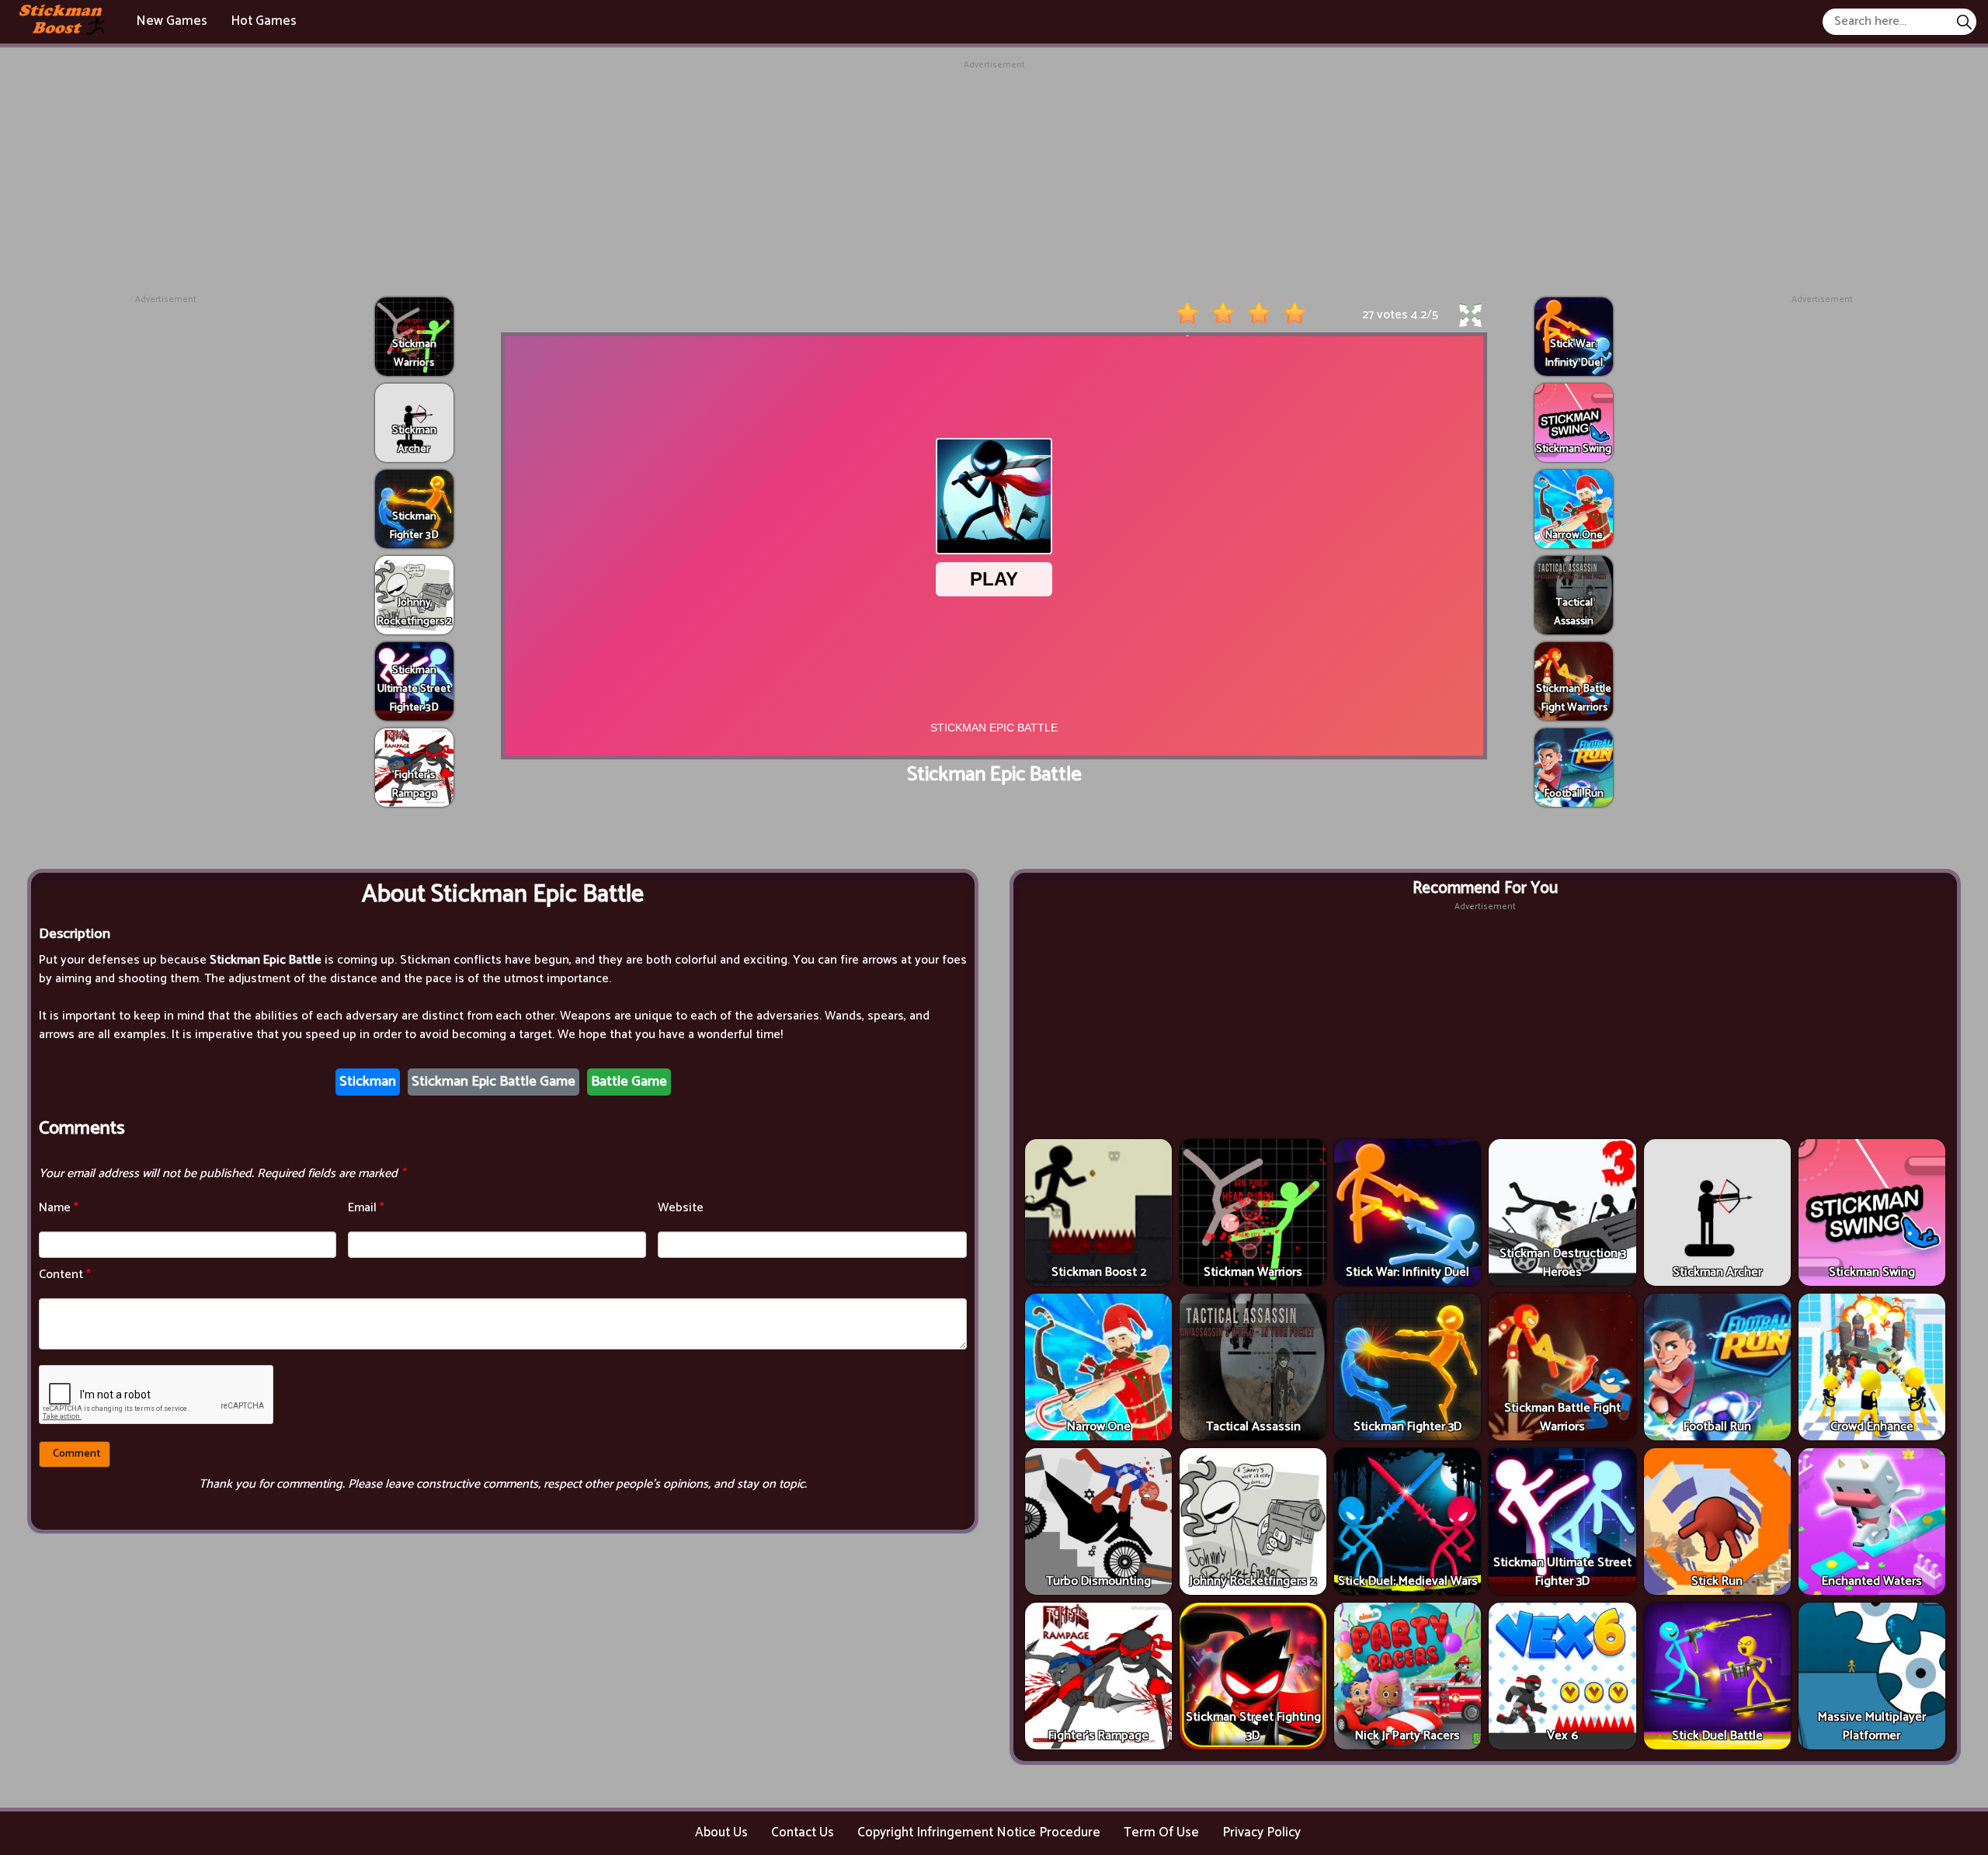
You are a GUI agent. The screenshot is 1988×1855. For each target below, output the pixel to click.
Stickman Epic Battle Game (494, 1082)
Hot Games (264, 21)
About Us (721, 1832)
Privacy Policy (1262, 1832)
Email (366, 1208)
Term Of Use (1161, 1832)
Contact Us (803, 1832)
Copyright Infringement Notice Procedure (979, 1832)
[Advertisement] (994, 181)
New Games (172, 21)
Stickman (368, 1082)
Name (59, 1208)
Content (65, 1275)
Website (681, 1208)
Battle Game (629, 1082)
